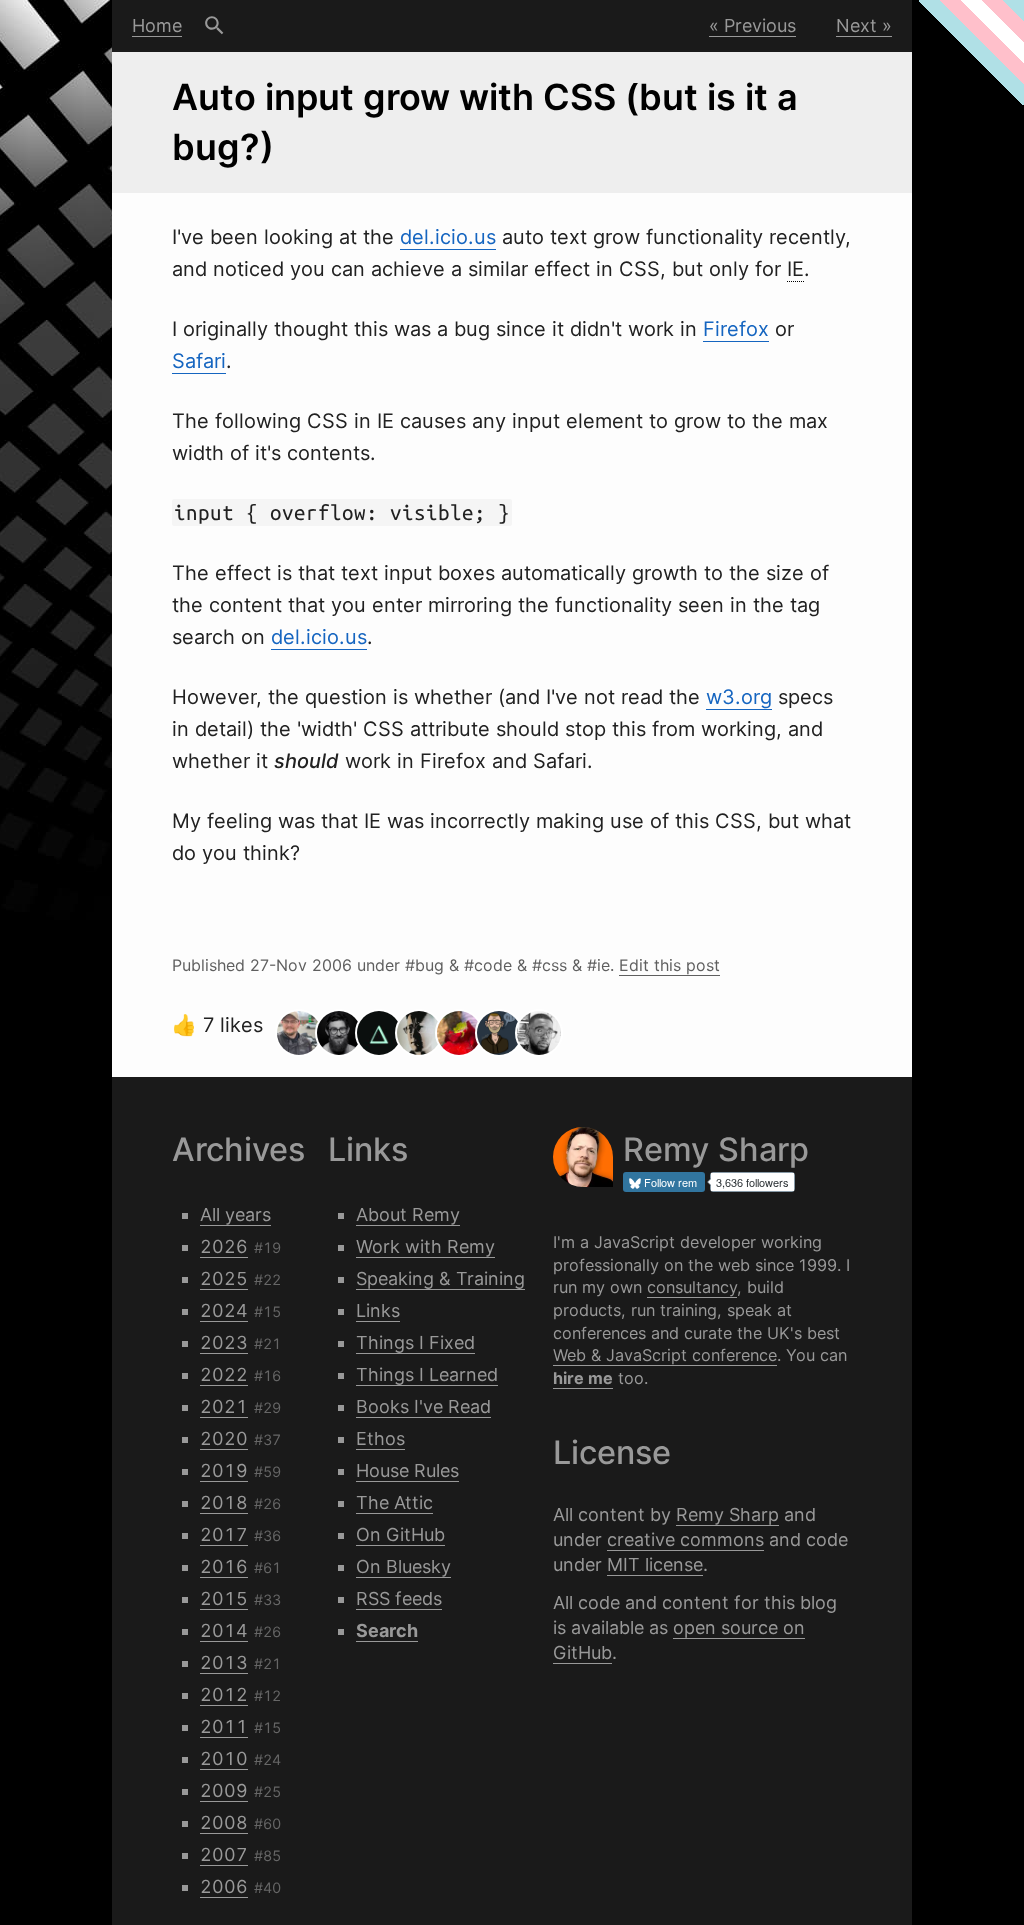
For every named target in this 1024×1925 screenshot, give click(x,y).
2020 (224, 1438)
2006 (224, 1886)
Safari (199, 361)
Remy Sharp (727, 1514)
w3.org (739, 697)
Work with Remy (425, 1246)
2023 (224, 1342)
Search (214, 26)
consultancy (692, 1287)
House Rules (407, 1470)
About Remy (408, 1214)
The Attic (394, 1502)
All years (235, 1214)
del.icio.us (448, 237)
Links (378, 1310)
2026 (224, 1246)
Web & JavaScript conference (665, 1355)
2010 (224, 1758)
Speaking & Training (440, 1278)
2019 (224, 1470)
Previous (760, 25)
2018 (224, 1502)
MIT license (655, 1564)
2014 (224, 1630)
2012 (224, 1694)
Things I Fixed (415, 1342)
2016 (224, 1566)
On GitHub (400, 1534)
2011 (224, 1726)
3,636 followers (752, 1182)
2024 (224, 1310)
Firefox (736, 329)
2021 (224, 1406)
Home (157, 25)
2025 (224, 1278)
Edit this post (669, 965)
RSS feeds (399, 1598)
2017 (224, 1534)
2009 (224, 1790)
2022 (224, 1374)
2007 (224, 1854)
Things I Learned (427, 1374)
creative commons (685, 1539)
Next (856, 25)
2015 (224, 1598)
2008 (224, 1822)
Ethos (380, 1438)
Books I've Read (423, 1406)
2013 (224, 1662)
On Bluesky (403, 1566)
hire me (583, 1378)
